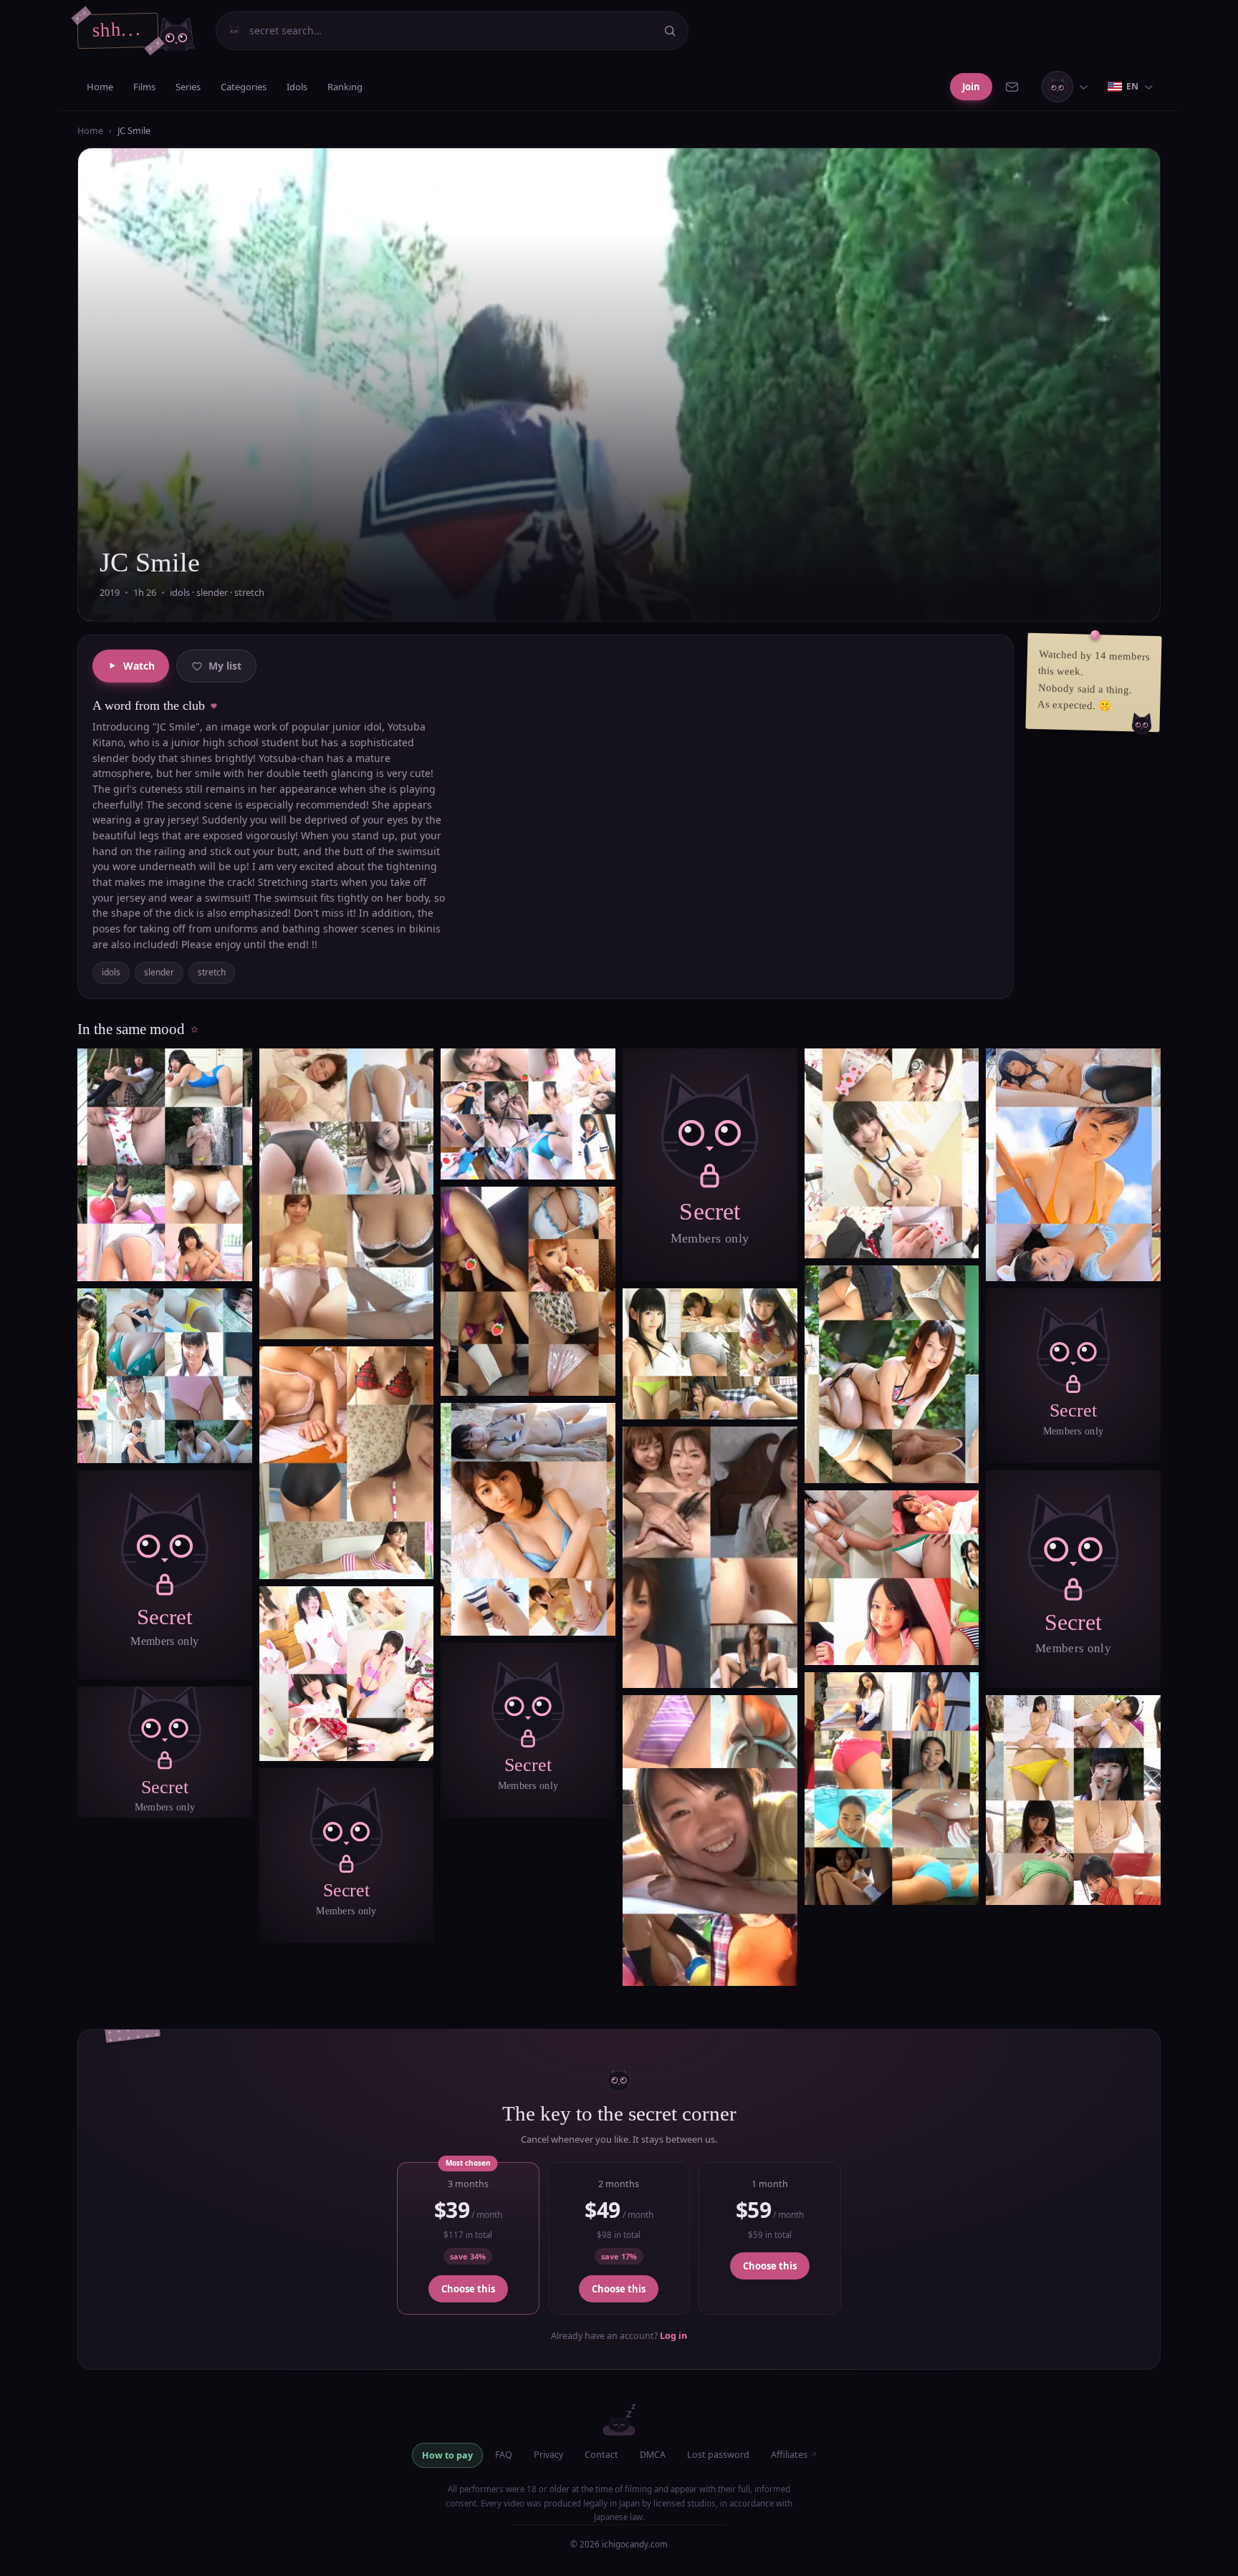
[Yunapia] (710, 1841)
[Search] (670, 31)
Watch (139, 666)
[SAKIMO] (1073, 1800)
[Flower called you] (528, 1519)
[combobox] (450, 31)
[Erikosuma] (710, 1354)
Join (971, 87)
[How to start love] (1073, 1165)
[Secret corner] (165, 1575)
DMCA (653, 2455)
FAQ (504, 2455)
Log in (673, 2336)
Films (144, 87)
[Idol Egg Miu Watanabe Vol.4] (892, 1153)
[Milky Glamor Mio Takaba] (347, 1194)
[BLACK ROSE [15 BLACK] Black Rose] (528, 1291)
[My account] (1067, 87)
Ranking (345, 87)
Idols (297, 87)
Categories (244, 87)
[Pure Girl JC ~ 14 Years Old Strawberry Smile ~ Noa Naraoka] (165, 1376)
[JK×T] (892, 1375)
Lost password (718, 2455)
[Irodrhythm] (347, 1463)
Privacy (548, 2455)
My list (225, 666)
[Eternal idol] (165, 1165)
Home (100, 87)
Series (188, 87)
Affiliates (794, 2455)
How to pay (447, 2455)
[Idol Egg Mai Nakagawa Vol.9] (347, 1674)
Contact (601, 2455)
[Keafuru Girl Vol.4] (710, 1557)
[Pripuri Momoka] (892, 1578)
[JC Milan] (892, 1789)
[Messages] (1016, 87)
